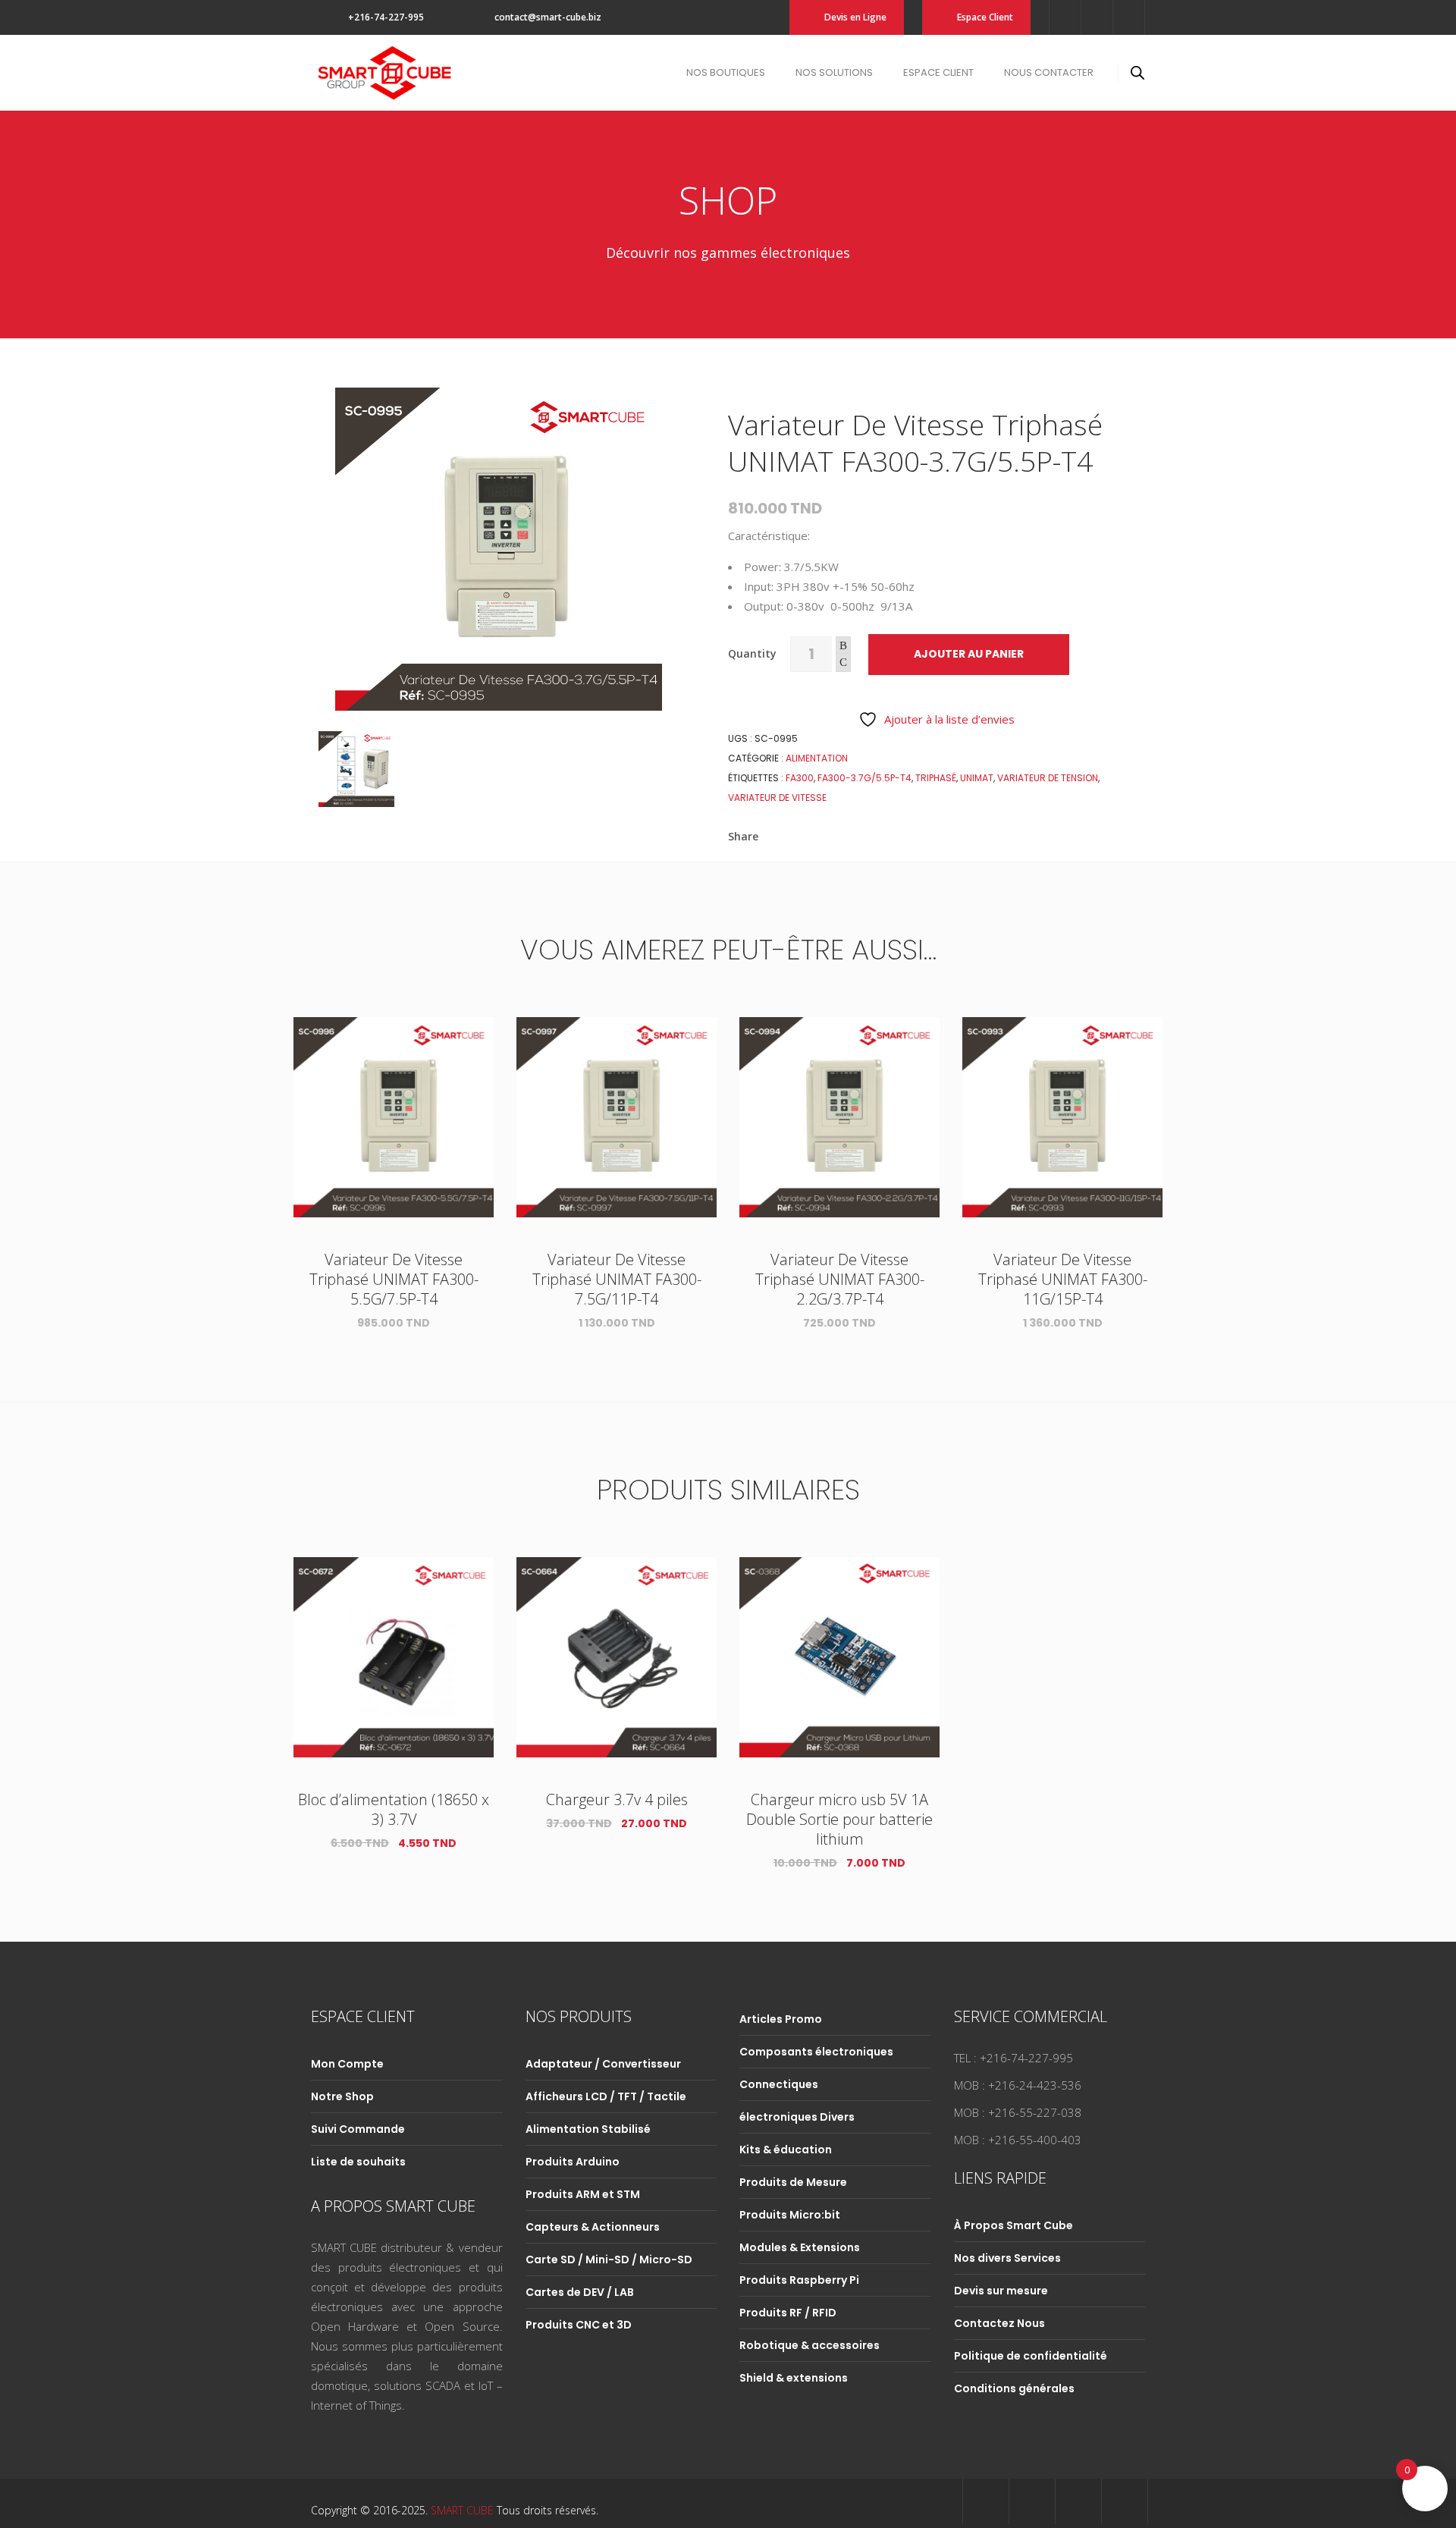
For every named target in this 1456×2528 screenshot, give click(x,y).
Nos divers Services (1007, 2258)
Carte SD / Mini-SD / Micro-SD (609, 2259)
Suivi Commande (358, 2129)
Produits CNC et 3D (579, 2325)
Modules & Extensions (800, 2247)
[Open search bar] (1137, 72)
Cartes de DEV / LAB (580, 2292)
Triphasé (936, 778)
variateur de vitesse (777, 798)
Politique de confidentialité (1031, 2356)
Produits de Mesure (793, 2182)
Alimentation (817, 758)
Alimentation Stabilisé (588, 2129)
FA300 (800, 778)
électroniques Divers (797, 2117)
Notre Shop (342, 2096)
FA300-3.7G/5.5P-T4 (864, 778)
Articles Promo (781, 2019)
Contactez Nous (999, 2323)
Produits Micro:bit (790, 2215)
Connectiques (779, 2084)
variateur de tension (1048, 778)
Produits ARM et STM (583, 2194)
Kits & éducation (786, 2150)
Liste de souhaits (358, 2162)
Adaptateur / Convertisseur (603, 2064)
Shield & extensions (794, 2378)
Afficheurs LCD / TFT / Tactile (606, 2096)
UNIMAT (977, 778)
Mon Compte (347, 2064)
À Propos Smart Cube (1014, 2225)
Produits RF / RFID (788, 2313)
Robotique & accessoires (810, 2345)
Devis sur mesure (1001, 2291)
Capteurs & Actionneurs (593, 2227)
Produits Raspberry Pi (799, 2280)
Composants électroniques (816, 2052)
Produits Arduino (573, 2162)
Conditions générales (1014, 2388)
